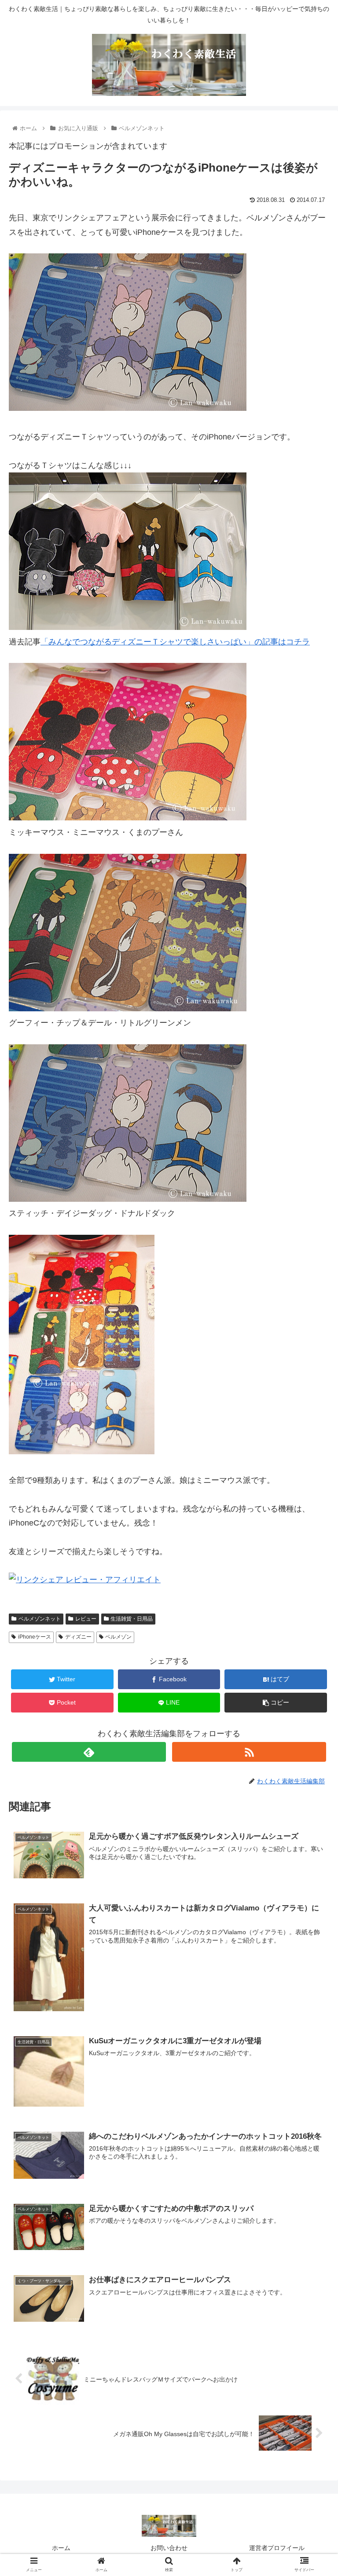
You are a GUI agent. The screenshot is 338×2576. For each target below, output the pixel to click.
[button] (312, 1440)
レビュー (86, 1619)
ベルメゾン (118, 1637)
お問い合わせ (169, 2548)
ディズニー (78, 1637)
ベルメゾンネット (40, 1619)
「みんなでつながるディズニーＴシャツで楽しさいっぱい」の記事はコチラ (175, 642)
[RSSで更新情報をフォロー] (249, 1752)
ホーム (61, 2548)
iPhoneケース (35, 1637)
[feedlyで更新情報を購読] (89, 1752)
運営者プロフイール (277, 2548)
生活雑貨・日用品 (132, 1619)
